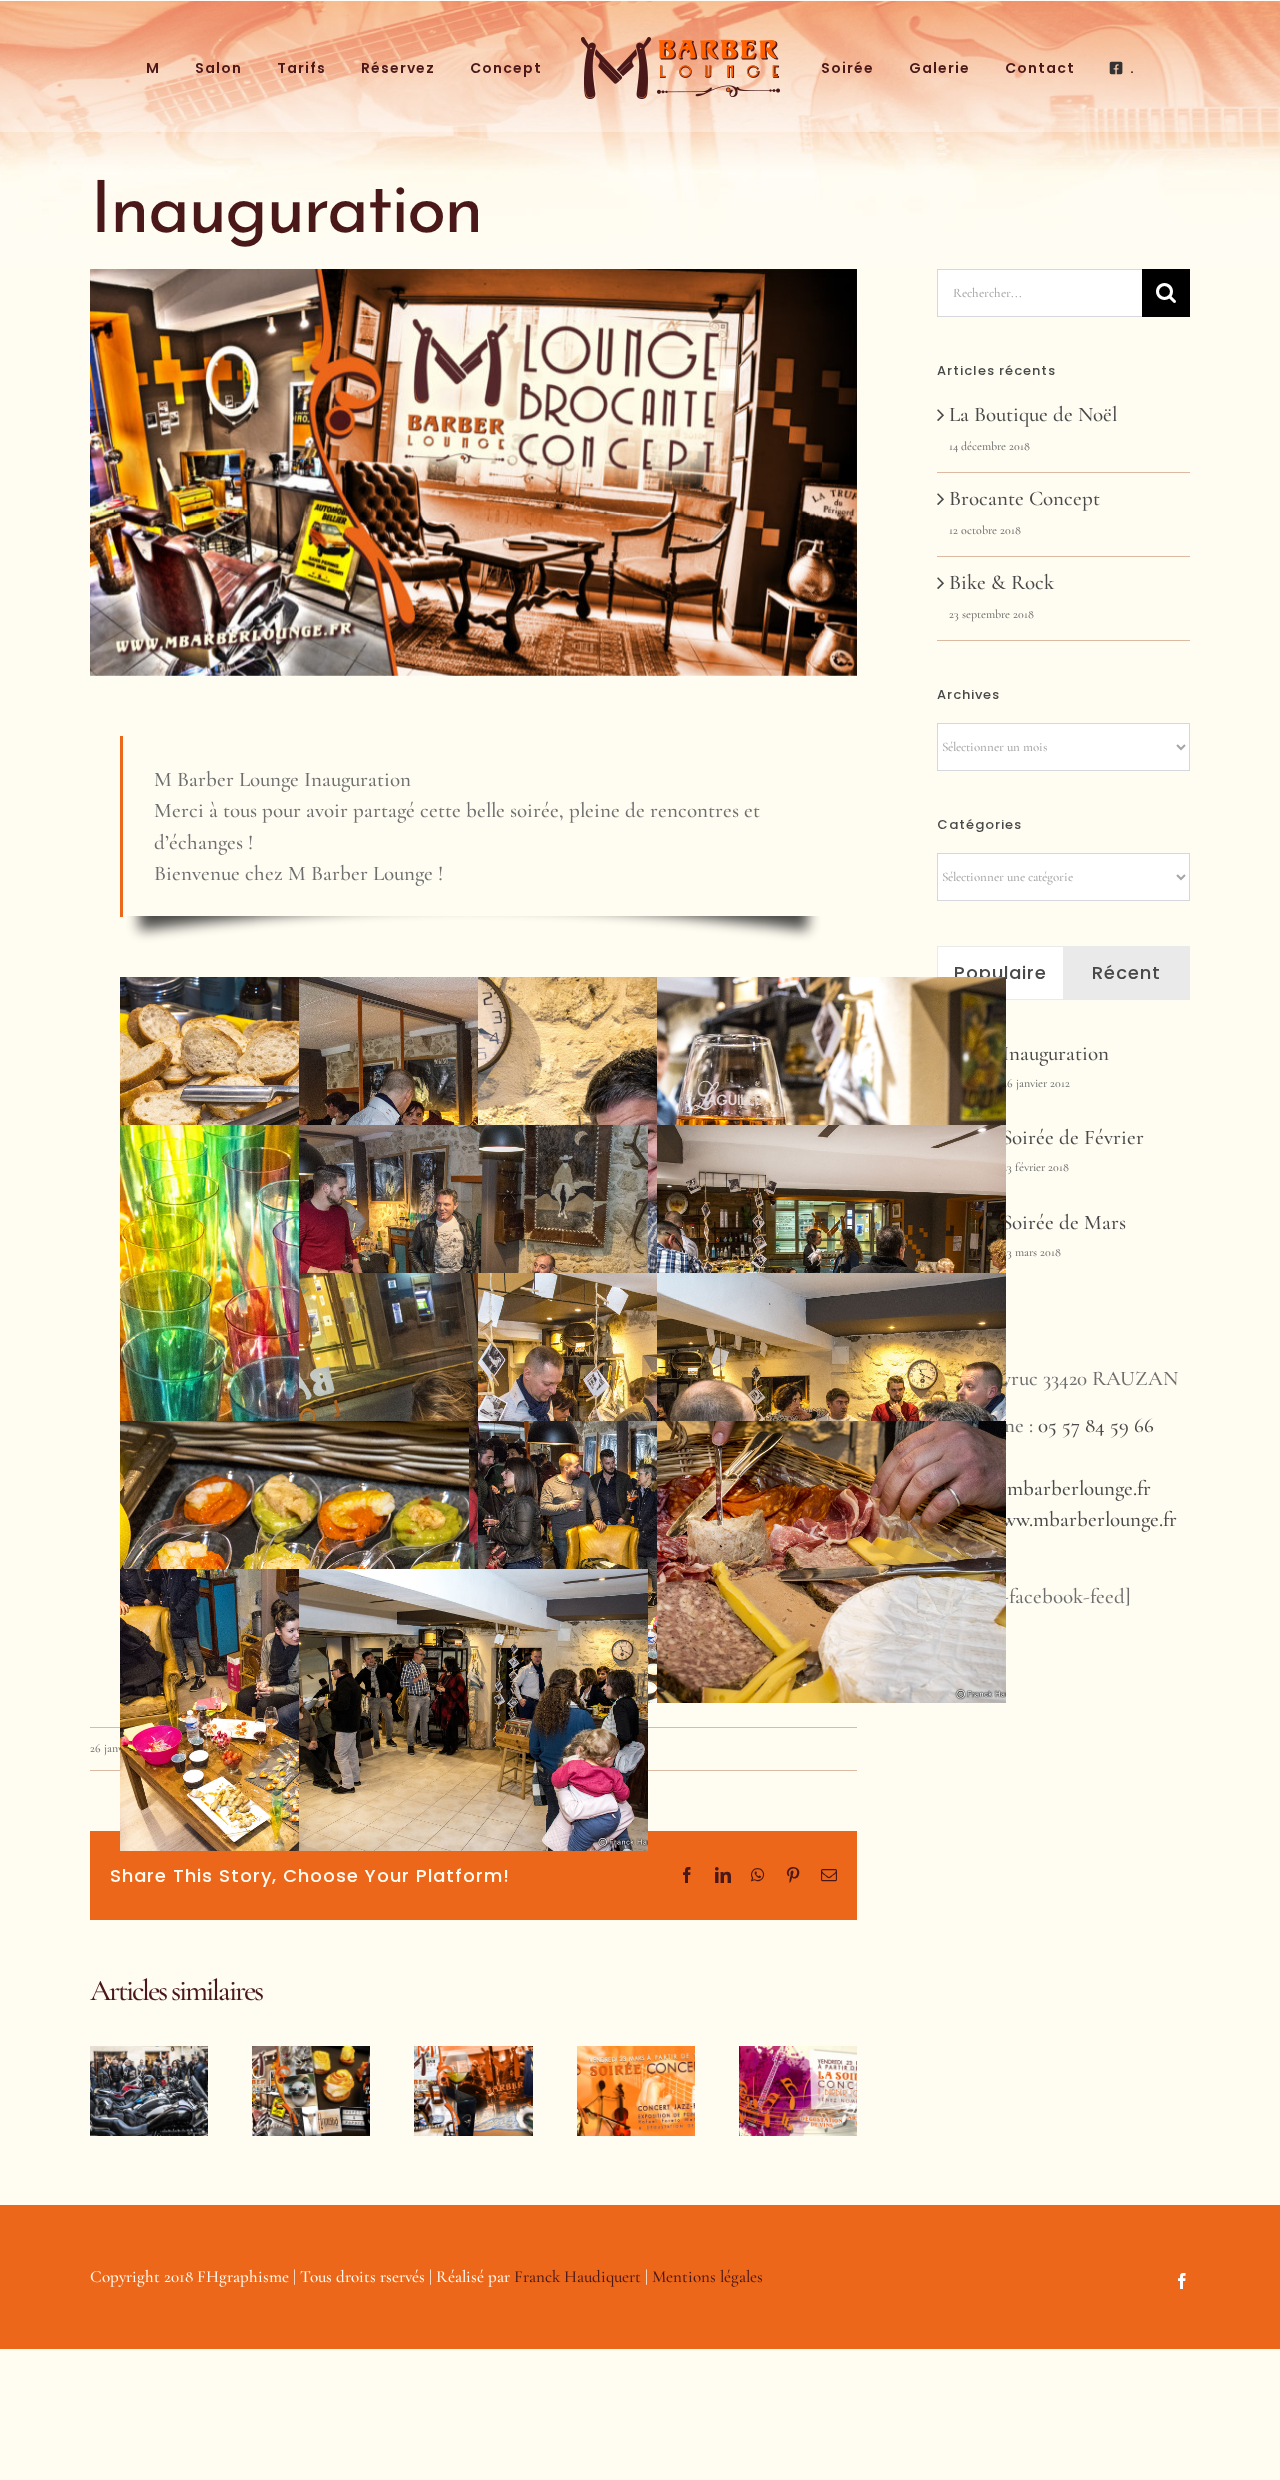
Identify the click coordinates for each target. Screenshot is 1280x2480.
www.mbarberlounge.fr (1082, 1519)
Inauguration (1055, 1053)
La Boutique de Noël (1033, 414)
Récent (1126, 972)
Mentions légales (707, 2276)
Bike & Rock (1001, 582)
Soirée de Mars (1064, 1222)
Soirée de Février (1073, 1137)
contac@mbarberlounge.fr (1044, 1488)
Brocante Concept (1024, 498)
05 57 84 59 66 (1096, 1425)
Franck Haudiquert (577, 2276)
